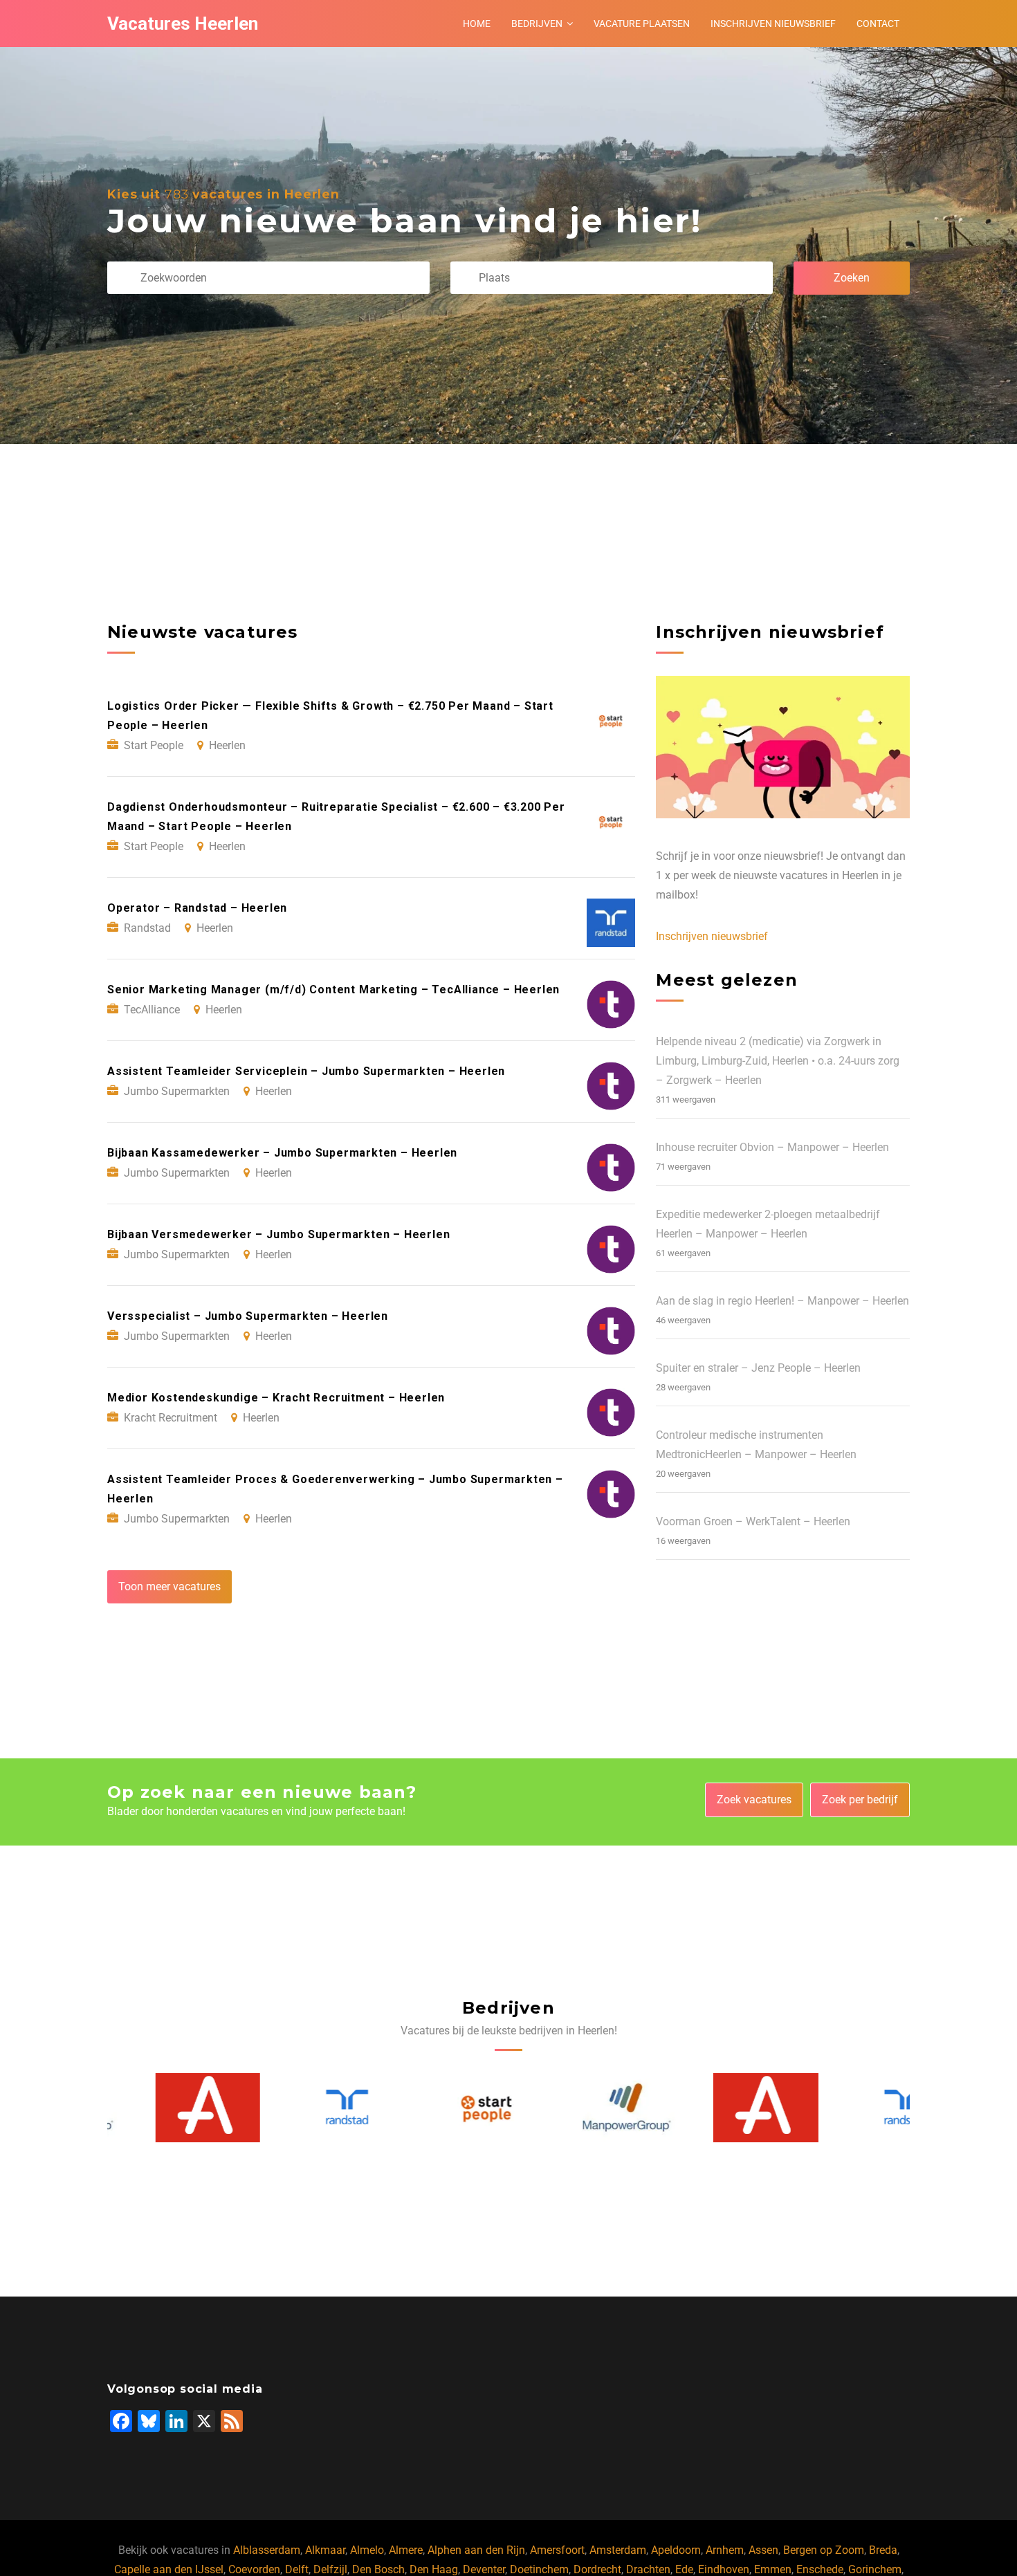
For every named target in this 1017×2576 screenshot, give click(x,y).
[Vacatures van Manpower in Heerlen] (579, 2108)
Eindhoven (724, 2569)
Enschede (820, 2569)
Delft (297, 2569)
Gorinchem (875, 2569)
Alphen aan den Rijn (476, 2550)
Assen (763, 2550)
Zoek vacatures (754, 1800)
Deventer (484, 2569)
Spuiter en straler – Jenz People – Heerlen (758, 1368)
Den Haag (434, 2569)
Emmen (773, 2569)
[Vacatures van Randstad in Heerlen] (300, 2107)
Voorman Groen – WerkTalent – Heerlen (753, 1521)
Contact (878, 24)
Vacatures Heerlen (183, 24)
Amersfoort (557, 2550)
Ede (684, 2569)
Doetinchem (539, 2569)
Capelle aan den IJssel (169, 2569)
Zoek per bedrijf (860, 1800)
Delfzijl (330, 2569)
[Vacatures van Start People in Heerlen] (439, 2108)
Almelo (367, 2550)
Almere (406, 2550)
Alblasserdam (267, 2550)
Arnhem (725, 2550)
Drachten (648, 2569)
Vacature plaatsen (642, 24)
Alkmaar (325, 2550)
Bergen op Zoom (824, 2550)
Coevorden (254, 2569)
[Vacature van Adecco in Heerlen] (161, 2108)
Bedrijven (537, 24)
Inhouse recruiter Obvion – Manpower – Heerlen (772, 1147)
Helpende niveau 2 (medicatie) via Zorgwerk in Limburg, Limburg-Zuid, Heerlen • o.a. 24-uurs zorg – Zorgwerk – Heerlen (778, 1061)
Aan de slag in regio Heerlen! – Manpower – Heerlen (782, 1301)
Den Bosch (378, 2569)
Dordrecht (597, 2569)
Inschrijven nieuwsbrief (773, 24)
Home (477, 24)
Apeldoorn (676, 2550)
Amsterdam (618, 2550)
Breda (883, 2550)
